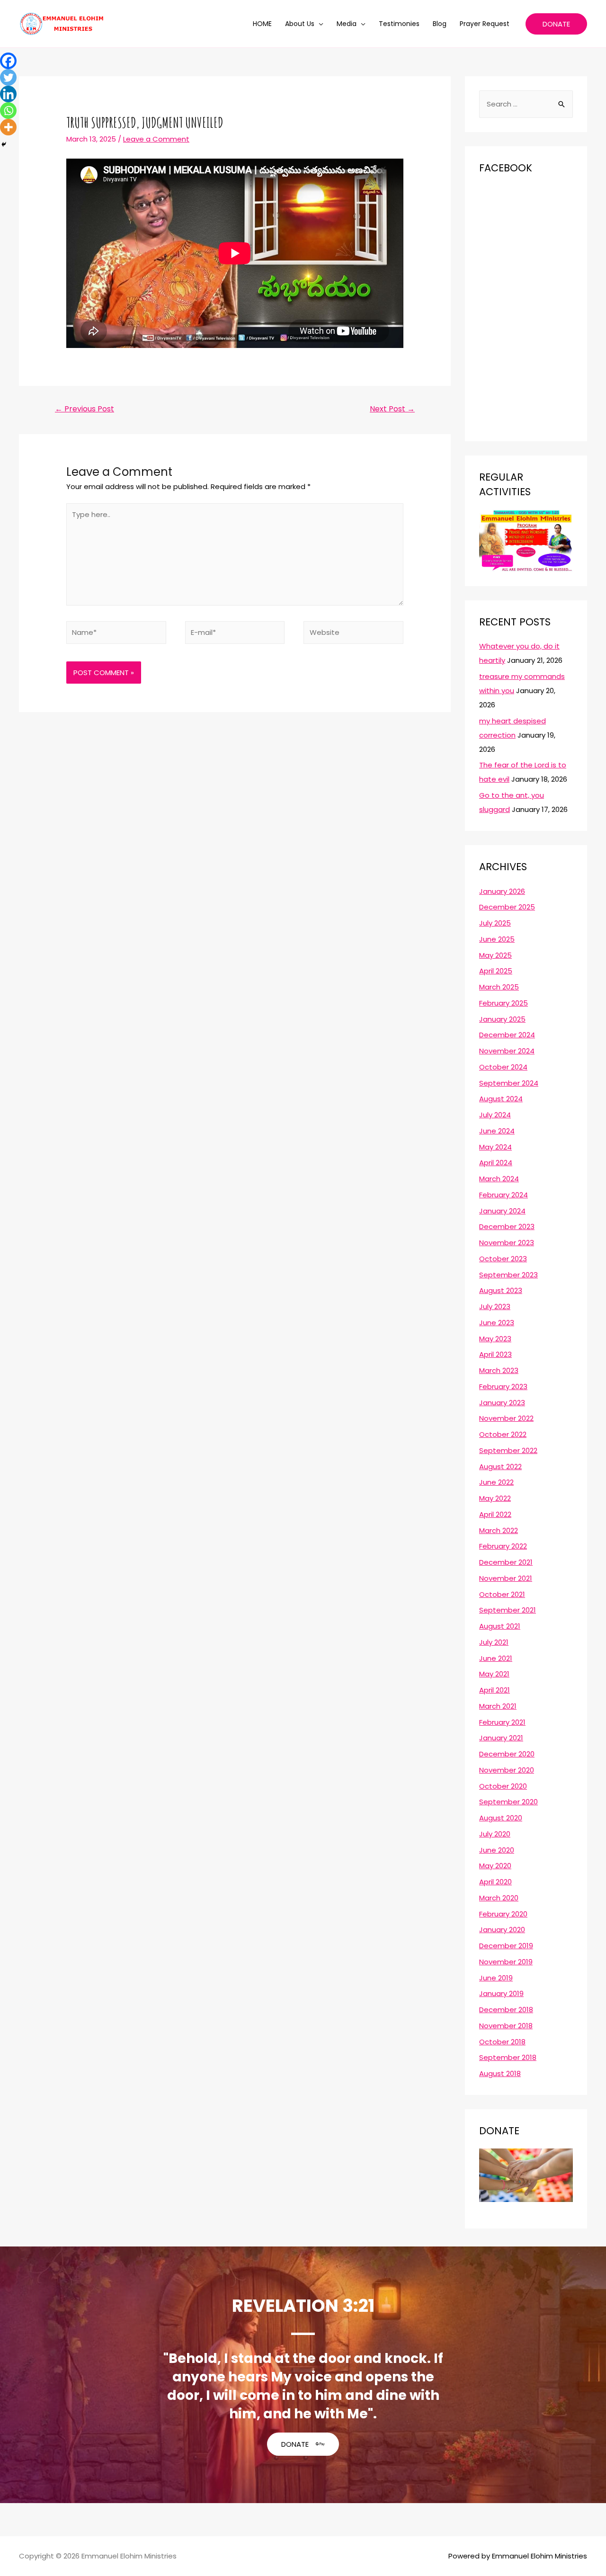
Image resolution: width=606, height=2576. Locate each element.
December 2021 (506, 1562)
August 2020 (501, 1818)
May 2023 (495, 1339)
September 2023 (508, 1275)
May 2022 (495, 1498)
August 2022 (500, 1466)
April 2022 (495, 1514)
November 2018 (506, 2026)
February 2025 (504, 1003)
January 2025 (502, 1019)
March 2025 (499, 987)
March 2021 (498, 1706)
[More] (8, 127)
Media (347, 24)
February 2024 (504, 1195)
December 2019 (506, 1946)
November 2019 (506, 1962)
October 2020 (503, 1786)
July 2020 (495, 1834)
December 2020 (507, 1754)
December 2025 (507, 907)
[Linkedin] (8, 94)
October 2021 (502, 1594)
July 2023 (495, 1306)
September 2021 (508, 1610)
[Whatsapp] (8, 111)
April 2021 (495, 1690)
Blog (440, 24)
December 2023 (507, 1226)
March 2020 (499, 1898)
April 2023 (495, 1354)
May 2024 (495, 1147)
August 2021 (500, 1626)
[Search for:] (526, 104)
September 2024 (509, 1083)
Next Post (392, 409)
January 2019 (501, 1993)
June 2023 (497, 1323)
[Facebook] (8, 61)
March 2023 (499, 1370)
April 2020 (495, 1882)
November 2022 (506, 1418)
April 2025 (496, 971)
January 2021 (501, 1738)
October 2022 (503, 1434)
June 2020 (497, 1850)
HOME (262, 24)
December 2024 (507, 1035)
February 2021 (502, 1722)
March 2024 (499, 1179)
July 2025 (495, 923)
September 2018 (508, 2057)
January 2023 (502, 1403)
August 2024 (501, 1099)
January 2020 (502, 1930)
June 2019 (496, 1978)
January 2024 (502, 1211)
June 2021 (496, 1658)
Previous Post (85, 409)
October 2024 (503, 1067)
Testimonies (399, 24)
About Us (300, 24)
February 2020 (503, 1914)
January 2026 (502, 891)
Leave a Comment (156, 139)
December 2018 (506, 2010)
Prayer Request (485, 24)
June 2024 (497, 1131)
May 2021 (494, 1674)
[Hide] (4, 144)
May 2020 (495, 1866)
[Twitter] (8, 77)
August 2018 (500, 2073)
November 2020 (507, 1770)
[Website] (353, 634)
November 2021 (506, 1578)
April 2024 (496, 1163)
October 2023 (503, 1259)
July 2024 (495, 1115)
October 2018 (502, 2042)
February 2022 (503, 1546)
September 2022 (508, 1450)
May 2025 (495, 955)
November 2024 (507, 1051)
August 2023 (501, 1290)
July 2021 (494, 1642)
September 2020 (508, 1802)
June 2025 (497, 939)
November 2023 (507, 1243)
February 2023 (503, 1386)
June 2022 (496, 1482)
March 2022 (499, 1530)
